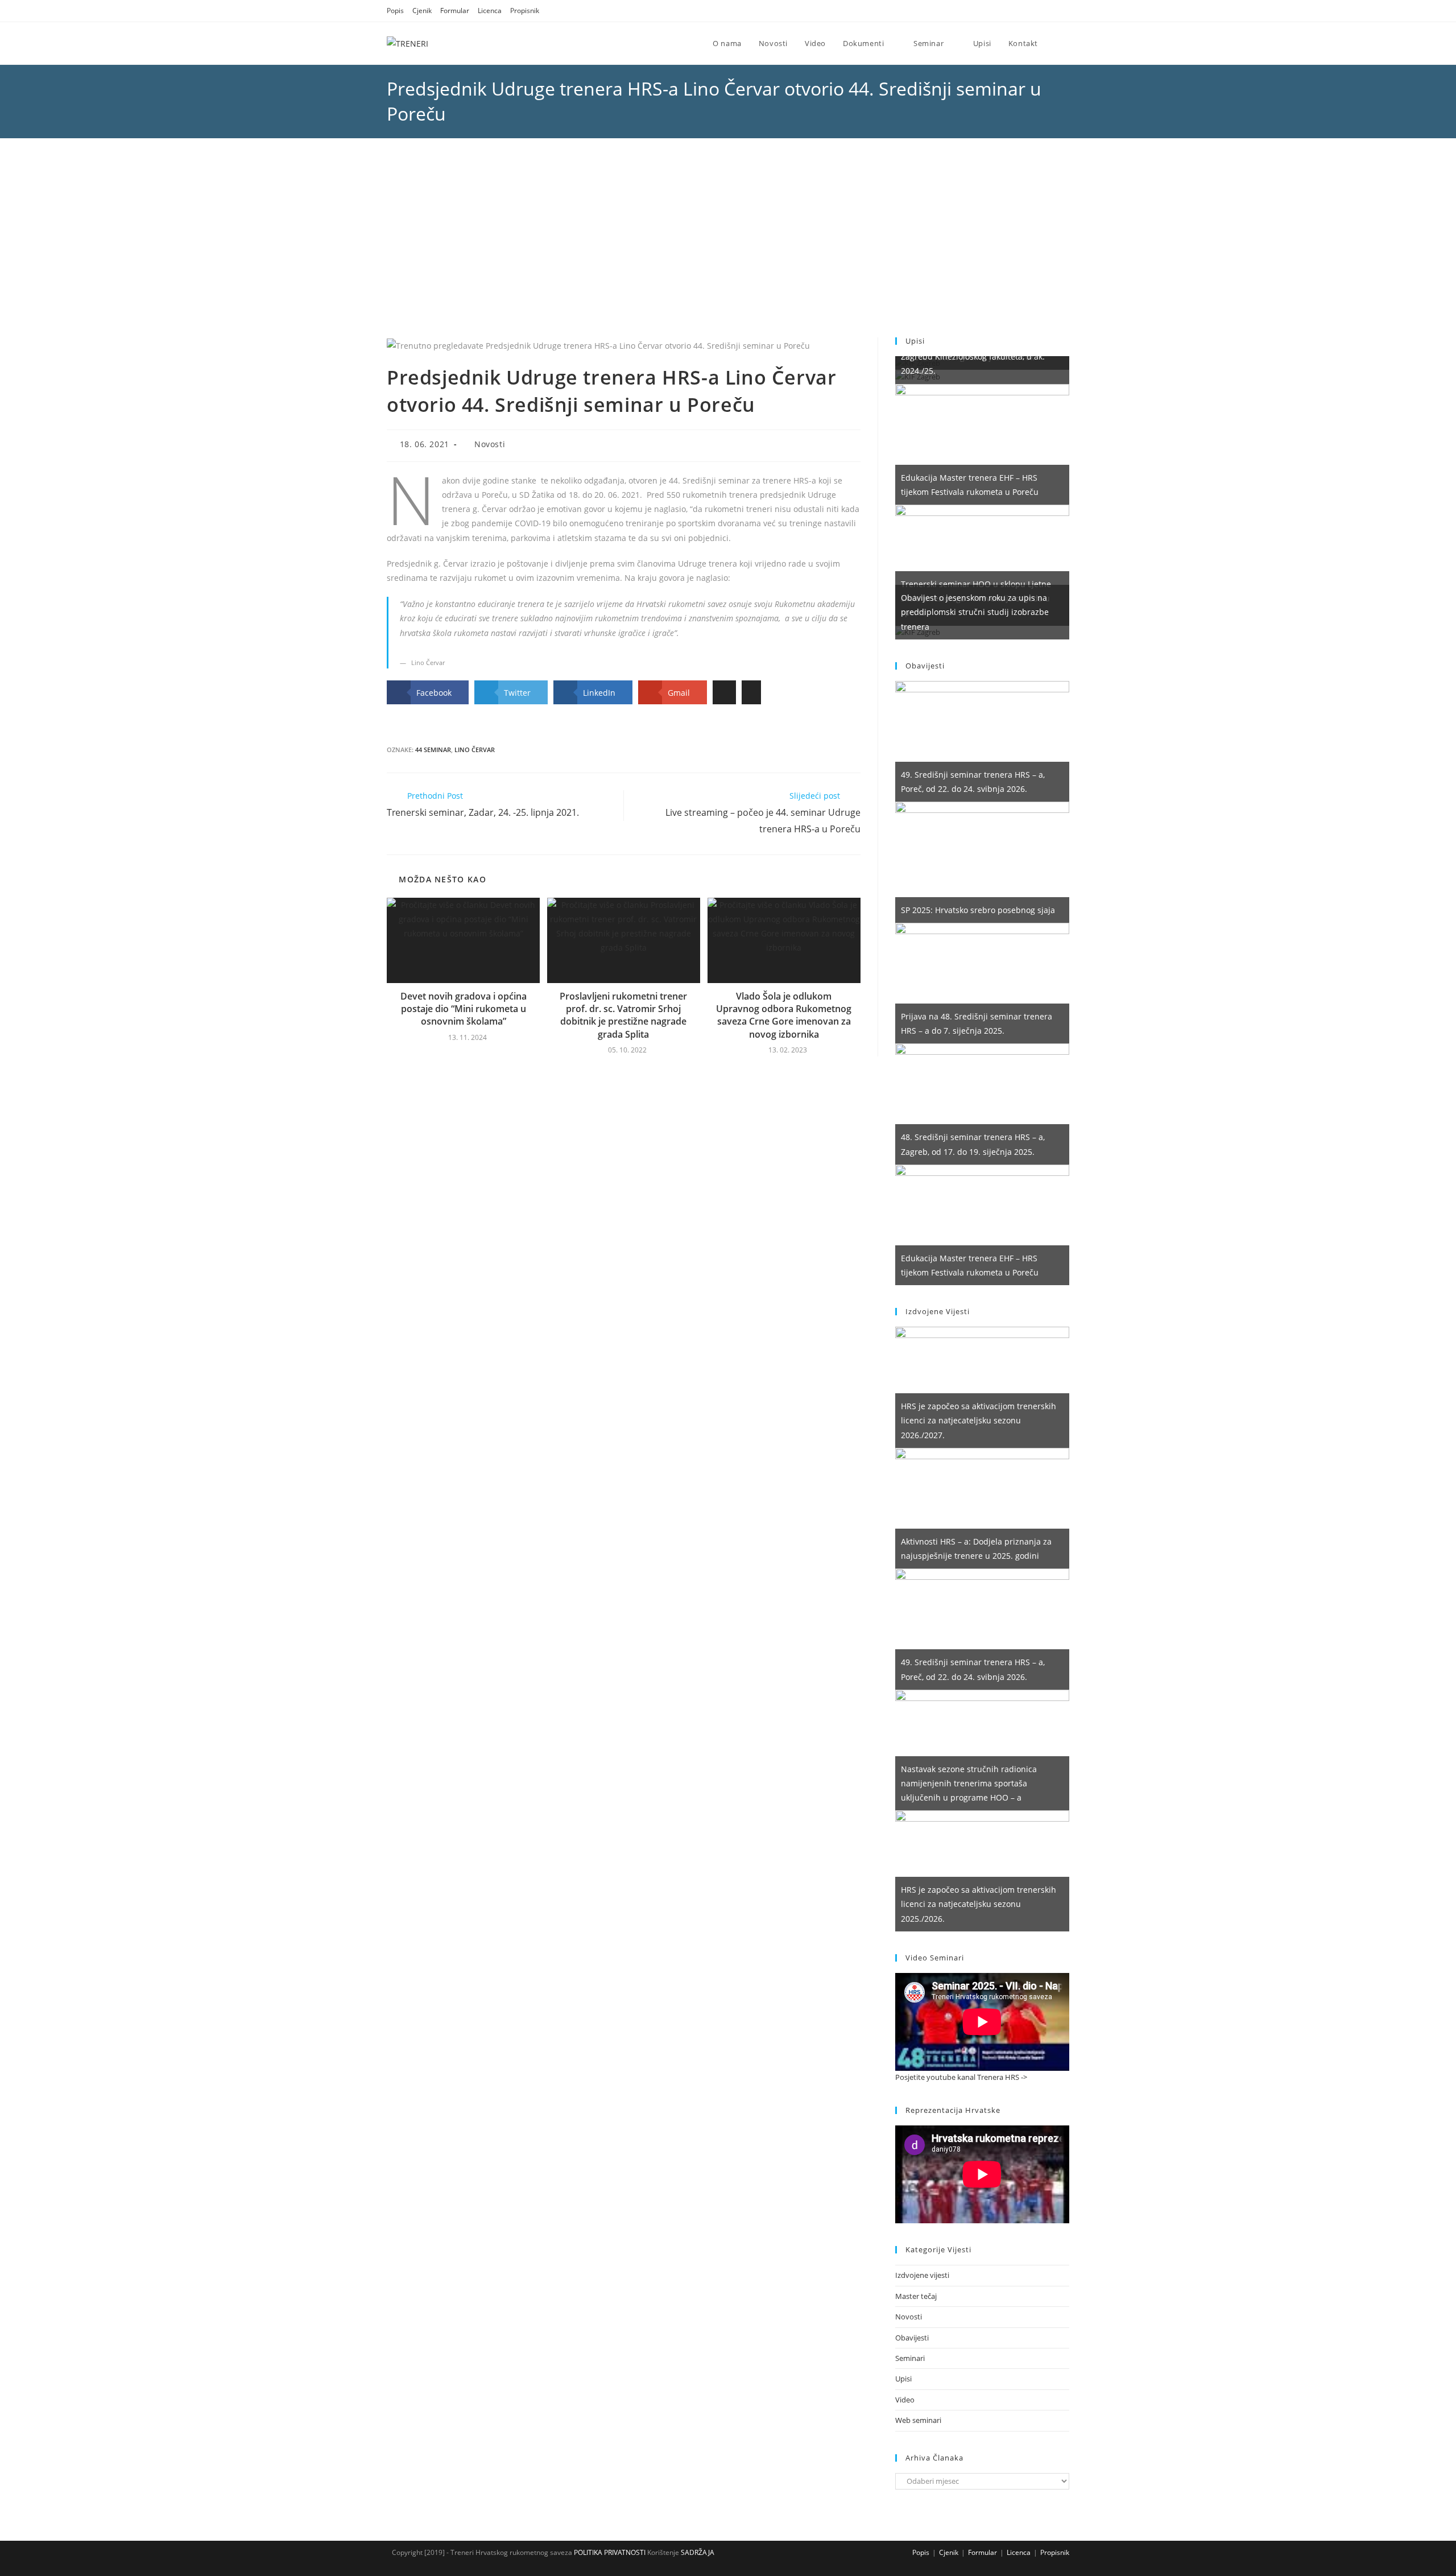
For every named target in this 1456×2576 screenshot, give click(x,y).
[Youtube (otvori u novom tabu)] (1064, 11)
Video (905, 2400)
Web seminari (918, 2420)
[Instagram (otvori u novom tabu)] (1051, 11)
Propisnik (525, 11)
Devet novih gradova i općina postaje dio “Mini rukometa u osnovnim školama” (464, 1009)
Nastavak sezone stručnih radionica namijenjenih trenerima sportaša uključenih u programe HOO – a (969, 1783)
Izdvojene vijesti (922, 2275)
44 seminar (433, 750)
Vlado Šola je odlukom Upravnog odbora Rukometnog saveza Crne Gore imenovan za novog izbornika (784, 1015)
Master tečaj (916, 2296)
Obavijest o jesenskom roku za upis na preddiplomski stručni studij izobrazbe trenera (975, 612)
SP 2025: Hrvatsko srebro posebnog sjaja (978, 910)
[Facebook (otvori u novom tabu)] (1037, 11)
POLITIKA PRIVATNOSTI (609, 2552)
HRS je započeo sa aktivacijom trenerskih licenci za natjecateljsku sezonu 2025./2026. (979, 1904)
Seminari (910, 2358)
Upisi (903, 2379)
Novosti (490, 444)
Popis (395, 11)
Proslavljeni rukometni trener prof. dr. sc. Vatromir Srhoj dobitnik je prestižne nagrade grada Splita (623, 1015)
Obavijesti (912, 2338)
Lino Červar (475, 750)
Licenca (490, 11)
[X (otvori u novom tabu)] (1023, 11)
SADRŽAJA (698, 2552)
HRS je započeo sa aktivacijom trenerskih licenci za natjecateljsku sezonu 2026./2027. (979, 1420)
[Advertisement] (728, 252)
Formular (455, 11)
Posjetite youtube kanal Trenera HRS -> (961, 2077)
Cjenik (422, 11)
